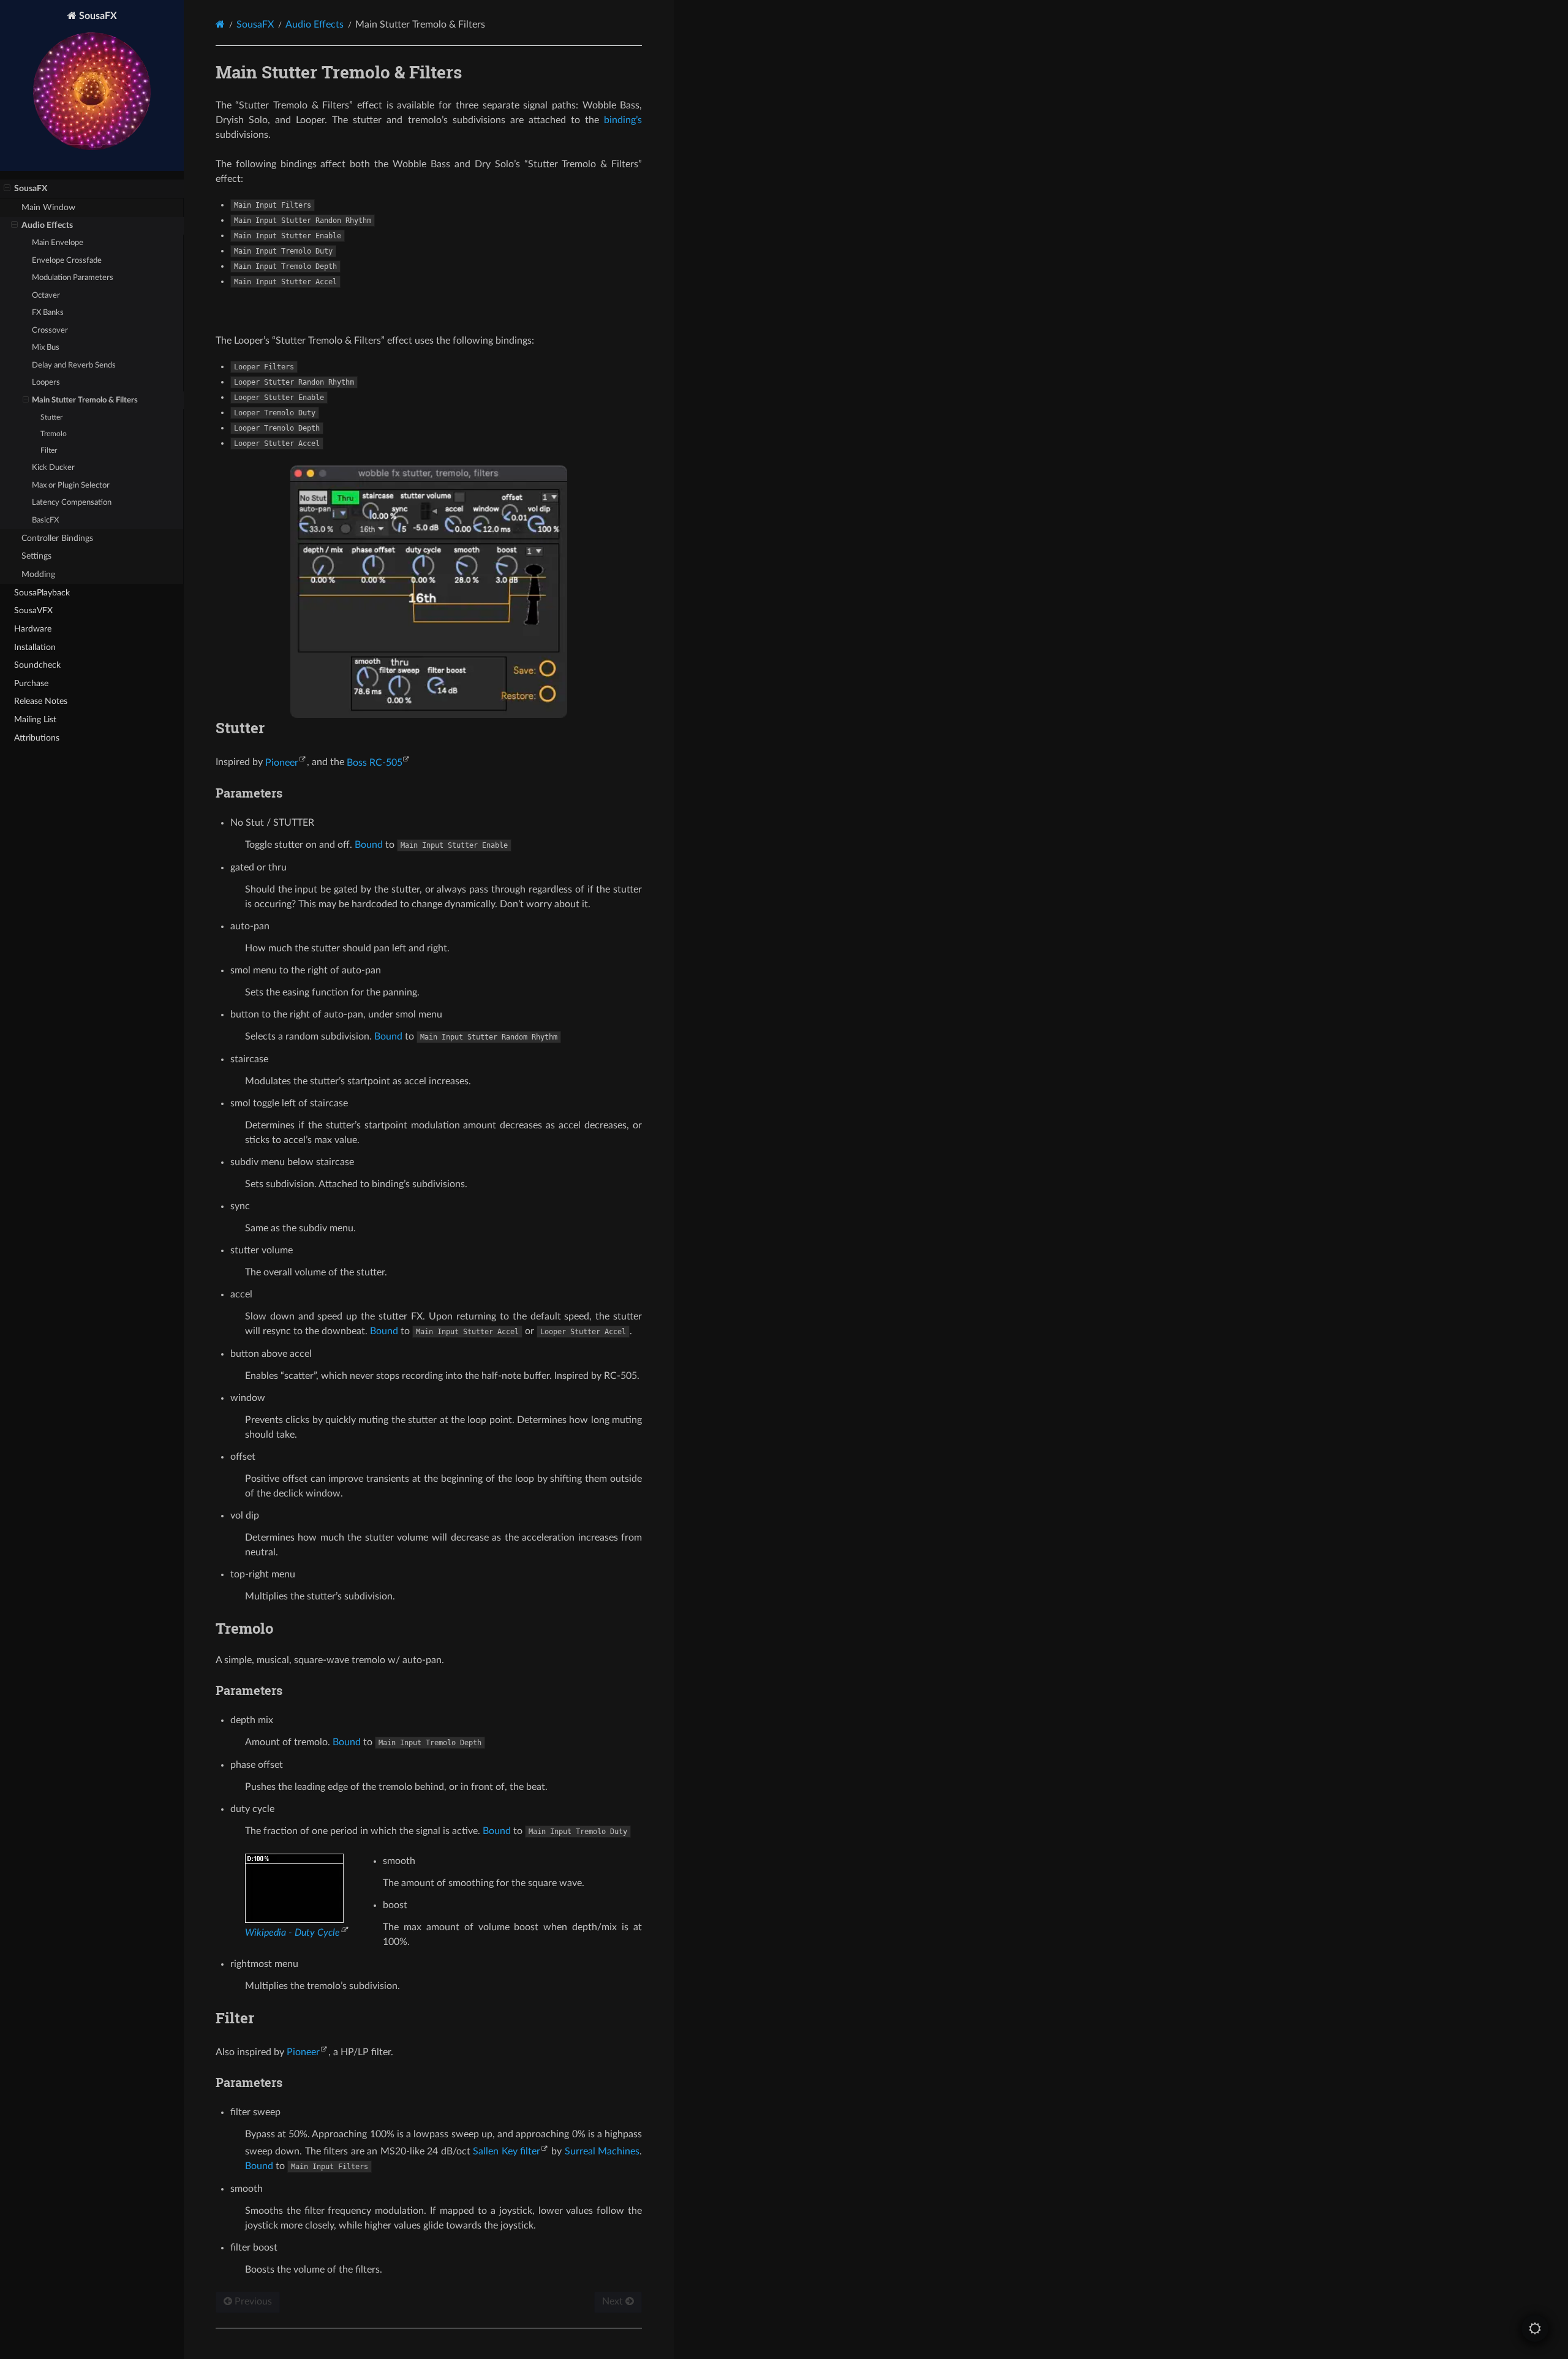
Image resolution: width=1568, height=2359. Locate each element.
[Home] (220, 24)
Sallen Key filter (507, 2151)
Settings (36, 556)
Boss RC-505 (375, 763)
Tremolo (54, 434)
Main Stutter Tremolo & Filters (85, 400)
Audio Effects (47, 225)
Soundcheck (37, 665)
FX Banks (48, 313)
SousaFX (97, 16)
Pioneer (282, 763)
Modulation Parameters (73, 278)
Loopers (46, 383)
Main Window (48, 207)
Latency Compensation (72, 503)
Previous (252, 2301)
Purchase (31, 683)
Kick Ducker (53, 468)
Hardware (33, 629)
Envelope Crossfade (67, 261)
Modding (38, 574)
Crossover (50, 330)
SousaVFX (33, 610)
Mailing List (35, 719)
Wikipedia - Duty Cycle (292, 1933)
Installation (35, 647)
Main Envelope (58, 243)
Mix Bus (46, 348)
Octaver (46, 296)
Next (614, 2301)
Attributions (37, 738)
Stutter (51, 417)
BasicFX (45, 520)
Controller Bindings (57, 538)
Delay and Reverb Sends (74, 365)
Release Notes (41, 701)
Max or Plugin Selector (71, 485)
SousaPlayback (42, 593)
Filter (49, 451)
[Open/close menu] (7, 189)
